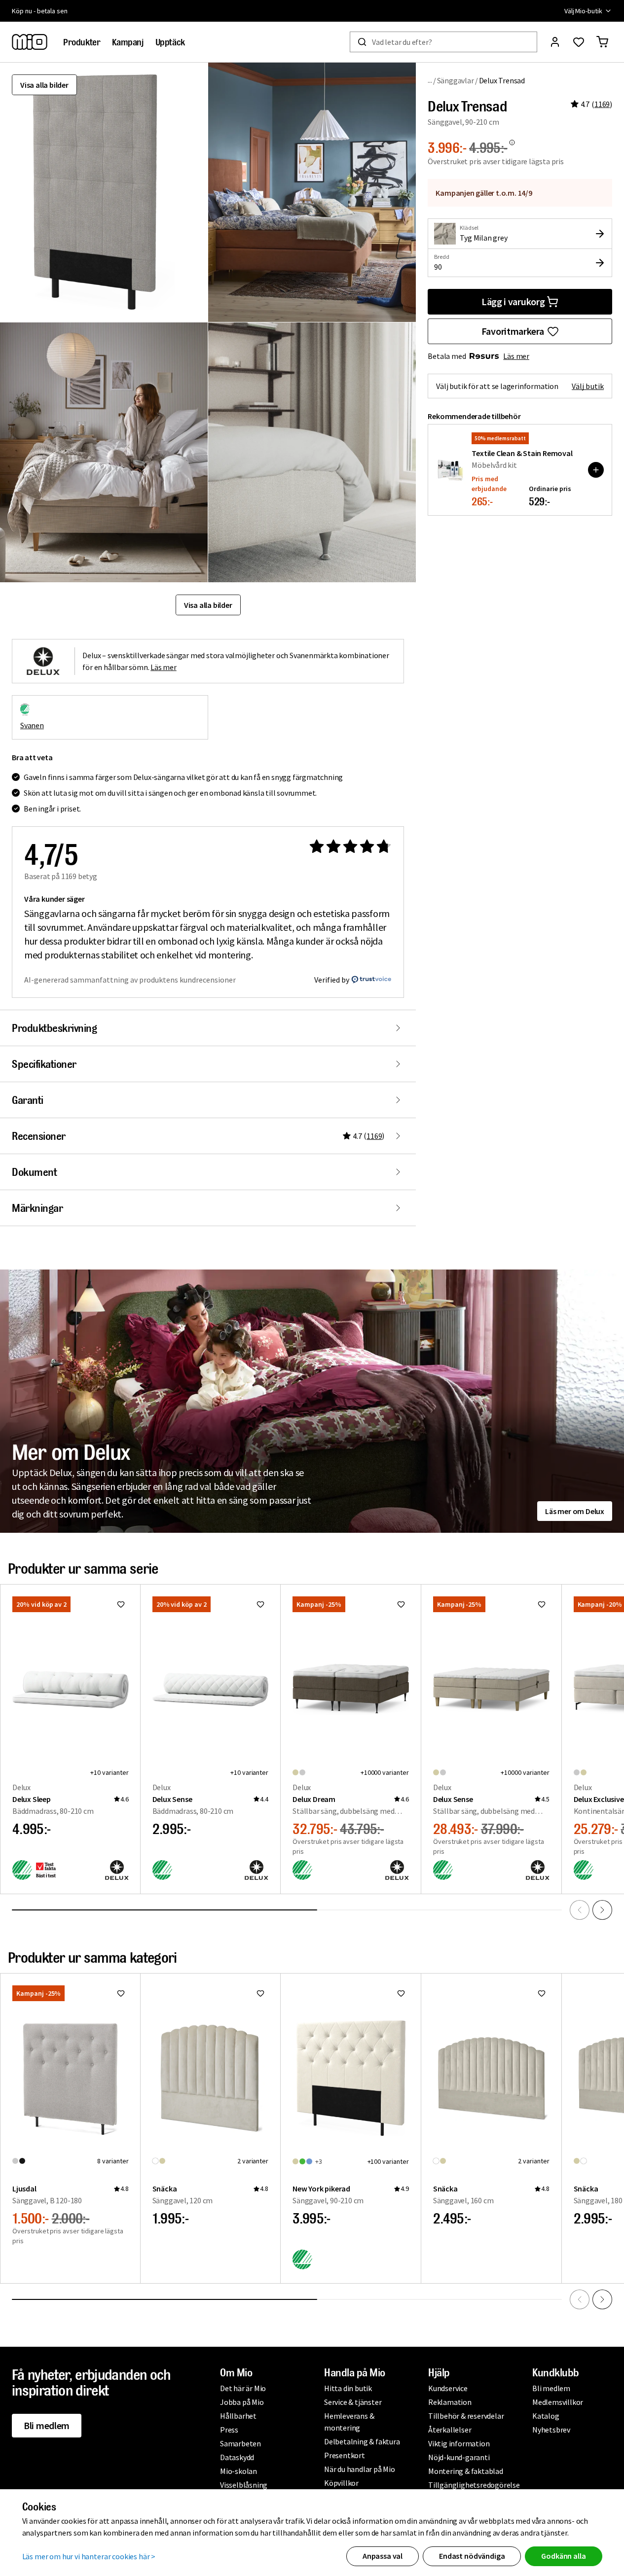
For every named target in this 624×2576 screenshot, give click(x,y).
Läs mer (516, 356)
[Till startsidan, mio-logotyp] (30, 42)
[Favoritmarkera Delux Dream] (401, 1604)
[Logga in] (555, 42)
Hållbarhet (238, 2416)
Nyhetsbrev (551, 2430)
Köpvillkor (341, 2483)
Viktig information (459, 2443)
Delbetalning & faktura (362, 2441)
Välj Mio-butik (583, 11)
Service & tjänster (353, 2402)
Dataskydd (237, 2457)
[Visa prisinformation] (512, 142)
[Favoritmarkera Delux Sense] (260, 1604)
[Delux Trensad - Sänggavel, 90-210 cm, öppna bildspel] (104, 192)
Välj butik (588, 386)
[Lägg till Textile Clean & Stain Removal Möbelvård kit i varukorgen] (596, 470)
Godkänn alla (563, 2556)
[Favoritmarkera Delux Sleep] (121, 1604)
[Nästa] (602, 1910)
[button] (312, 192)
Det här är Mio (243, 2388)
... (430, 80)
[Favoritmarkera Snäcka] (260, 1993)
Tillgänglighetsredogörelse (474, 2485)
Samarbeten (240, 2443)
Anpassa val (383, 2556)
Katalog (546, 2416)
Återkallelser (450, 2430)
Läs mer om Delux (575, 1511)
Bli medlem (47, 2425)
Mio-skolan (239, 2471)
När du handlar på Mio (360, 2469)
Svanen (32, 725)
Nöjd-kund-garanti (459, 2457)
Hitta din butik (348, 2388)
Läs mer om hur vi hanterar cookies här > (89, 2556)
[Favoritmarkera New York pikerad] (401, 1993)
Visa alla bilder (44, 85)
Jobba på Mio (242, 2402)
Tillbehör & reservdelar (466, 2416)
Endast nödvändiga (472, 2556)
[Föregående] (580, 1910)
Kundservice (448, 2388)
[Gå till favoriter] (579, 42)
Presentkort (345, 2455)
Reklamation (450, 2402)
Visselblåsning (244, 2485)
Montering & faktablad (466, 2471)
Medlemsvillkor (558, 2402)
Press (229, 2430)
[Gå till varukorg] (602, 42)
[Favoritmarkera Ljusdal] (121, 1993)
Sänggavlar (456, 80)
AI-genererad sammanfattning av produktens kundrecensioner (130, 980)
